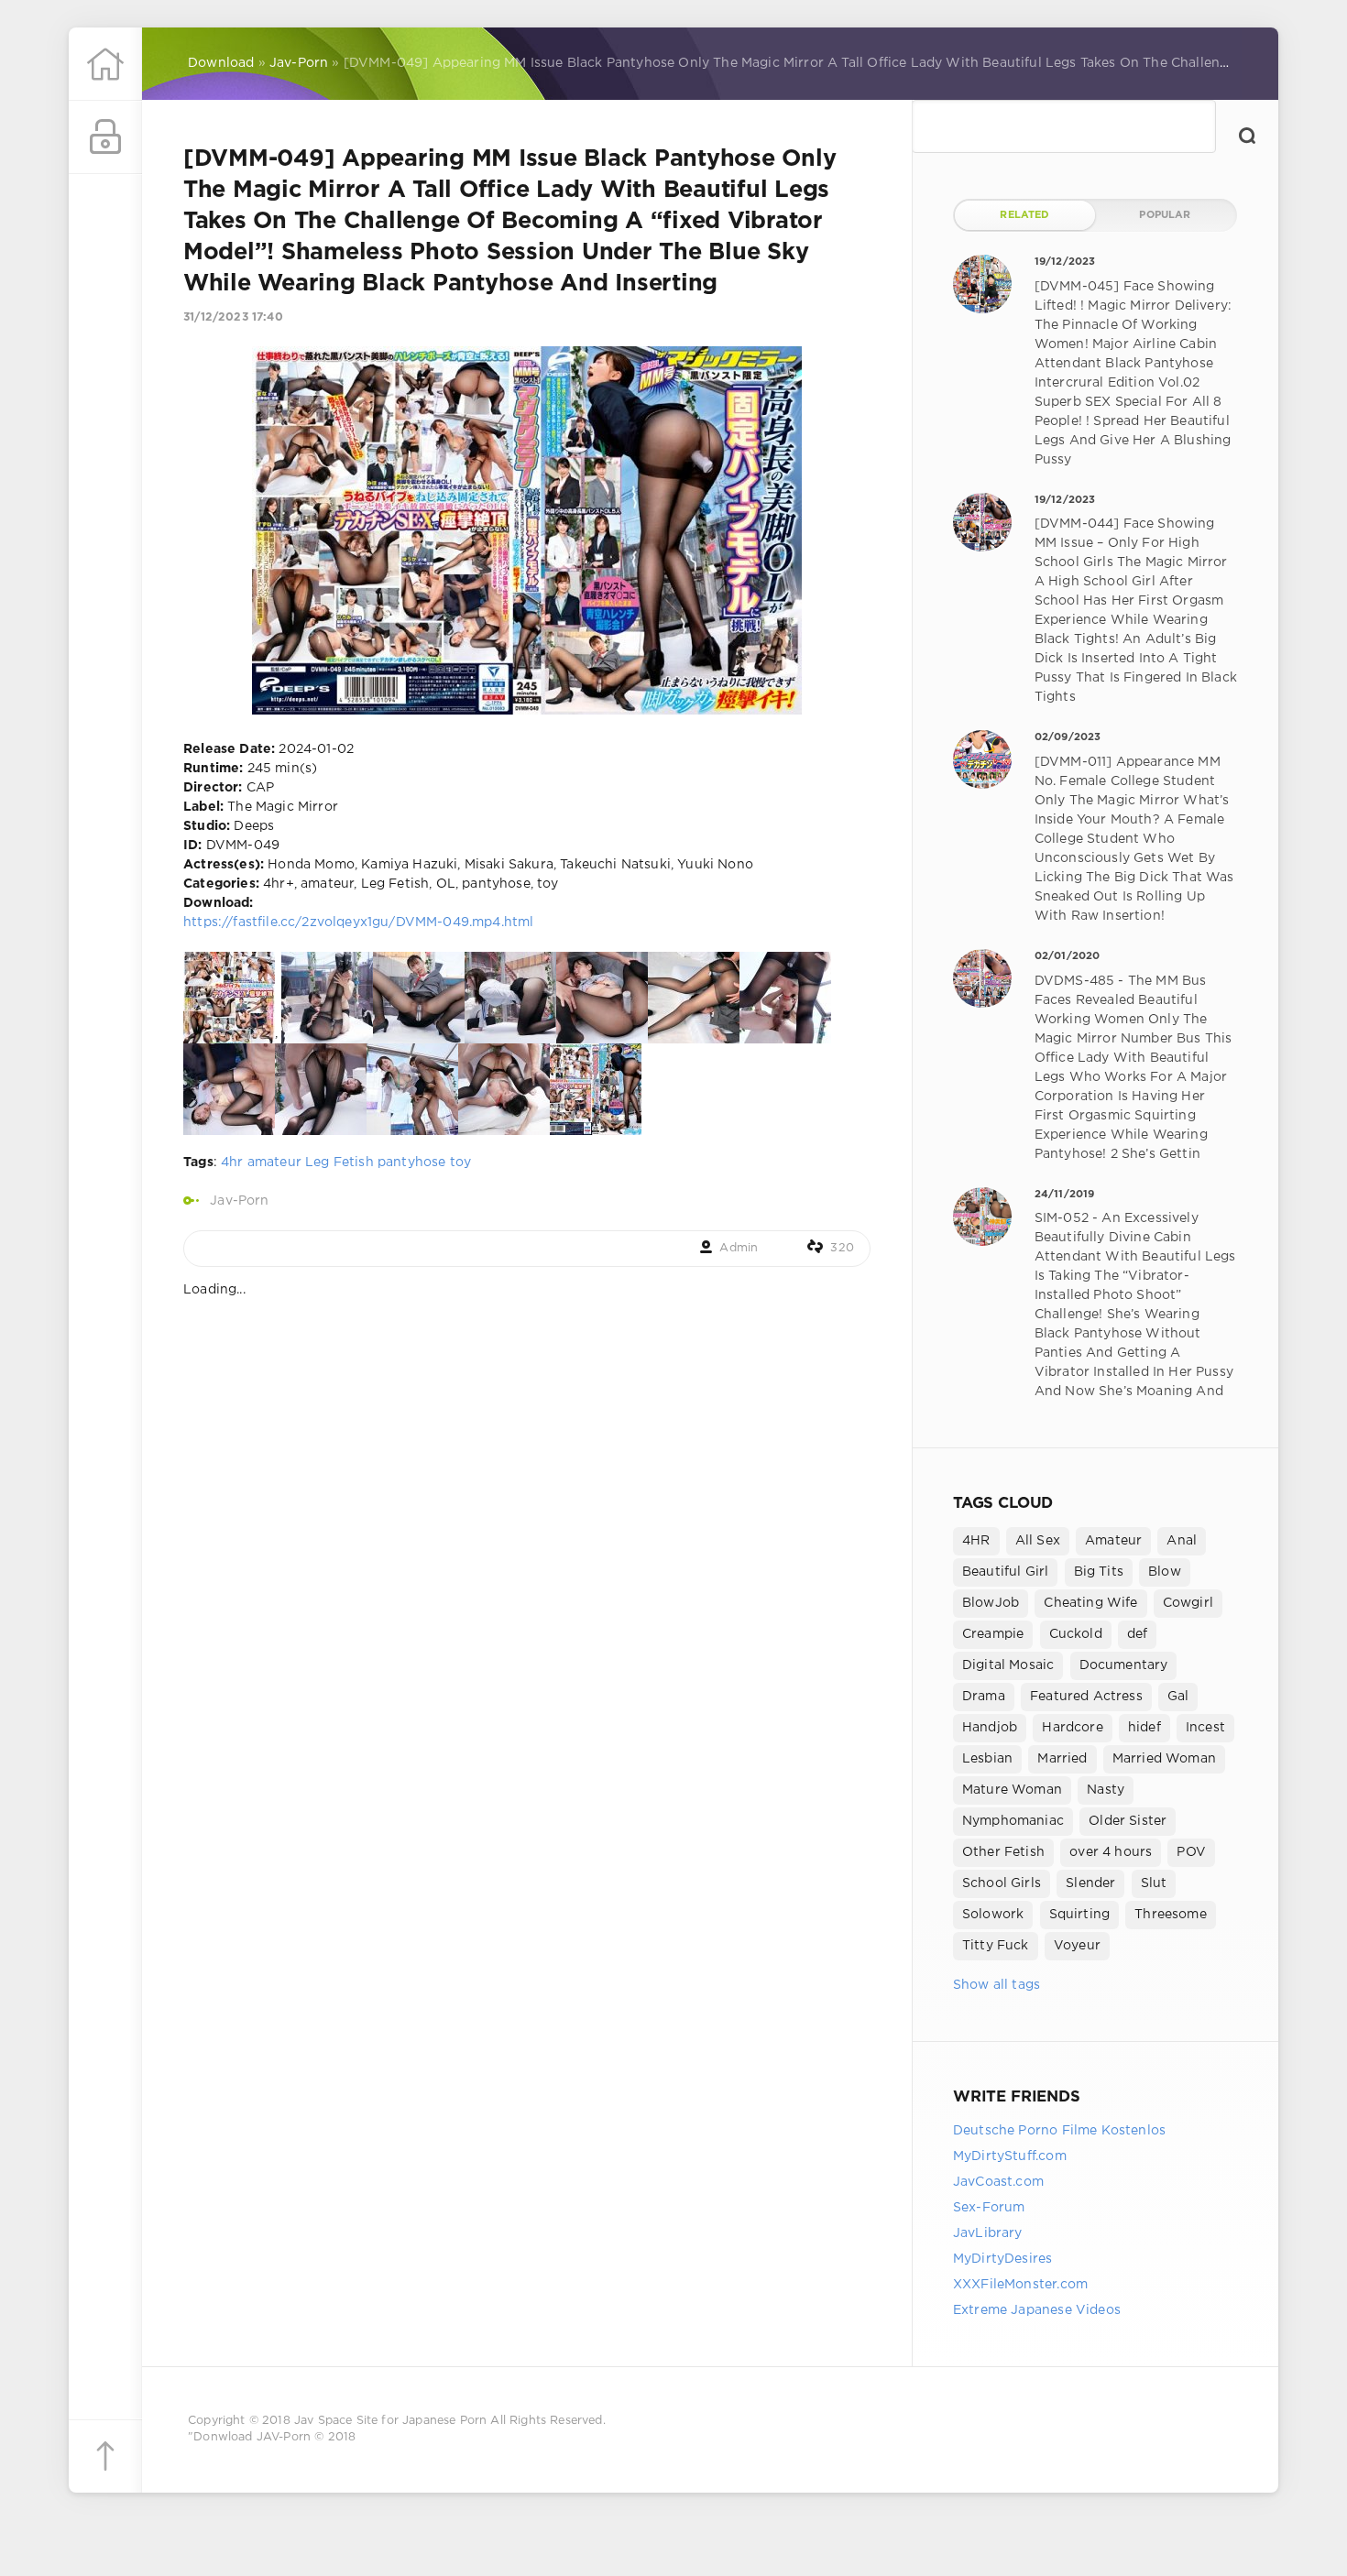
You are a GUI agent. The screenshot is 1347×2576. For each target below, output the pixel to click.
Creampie (993, 1634)
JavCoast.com (998, 2182)
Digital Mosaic (1008, 1665)
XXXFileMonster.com (1020, 2285)
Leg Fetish (339, 1162)
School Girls (1002, 1883)
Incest (1205, 1728)
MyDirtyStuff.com (1010, 2156)
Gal (1178, 1697)
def (1138, 1634)
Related (1024, 215)
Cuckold (1076, 1634)
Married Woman (1164, 1759)
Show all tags (997, 1985)
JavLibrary (988, 2233)
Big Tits (1099, 1572)
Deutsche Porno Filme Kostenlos (1059, 2131)
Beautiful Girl (1005, 1572)
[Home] (105, 64)
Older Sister (1128, 1821)
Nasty (1106, 1790)
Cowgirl (1188, 1603)
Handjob (990, 1728)
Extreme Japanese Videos (1037, 2310)
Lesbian (987, 1759)
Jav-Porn (239, 1201)
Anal (1182, 1541)
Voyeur (1077, 1946)
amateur (274, 1162)
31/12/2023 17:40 (233, 317)
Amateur (1113, 1541)
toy (461, 1162)
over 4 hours (1111, 1852)
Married (1062, 1759)
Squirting (1080, 1915)
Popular (1165, 215)
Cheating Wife (1090, 1603)
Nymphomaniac (1013, 1821)
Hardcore (1072, 1728)
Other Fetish (1003, 1852)
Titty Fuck (996, 1946)
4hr (232, 1162)
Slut (1154, 1883)
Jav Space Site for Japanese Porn (390, 2421)
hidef (1144, 1728)
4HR (976, 1541)
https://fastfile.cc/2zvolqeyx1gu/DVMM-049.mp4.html (358, 922)
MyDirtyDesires (1002, 2259)
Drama (984, 1697)
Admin (739, 1248)
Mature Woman (1012, 1790)
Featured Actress (1086, 1697)
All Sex (1038, 1541)
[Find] (1247, 136)
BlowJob (991, 1603)
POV (1191, 1852)
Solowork (993, 1915)
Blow (1165, 1572)
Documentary (1124, 1665)
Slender (1090, 1883)
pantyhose (412, 1162)
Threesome (1171, 1915)
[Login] (105, 137)
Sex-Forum (989, 2208)
